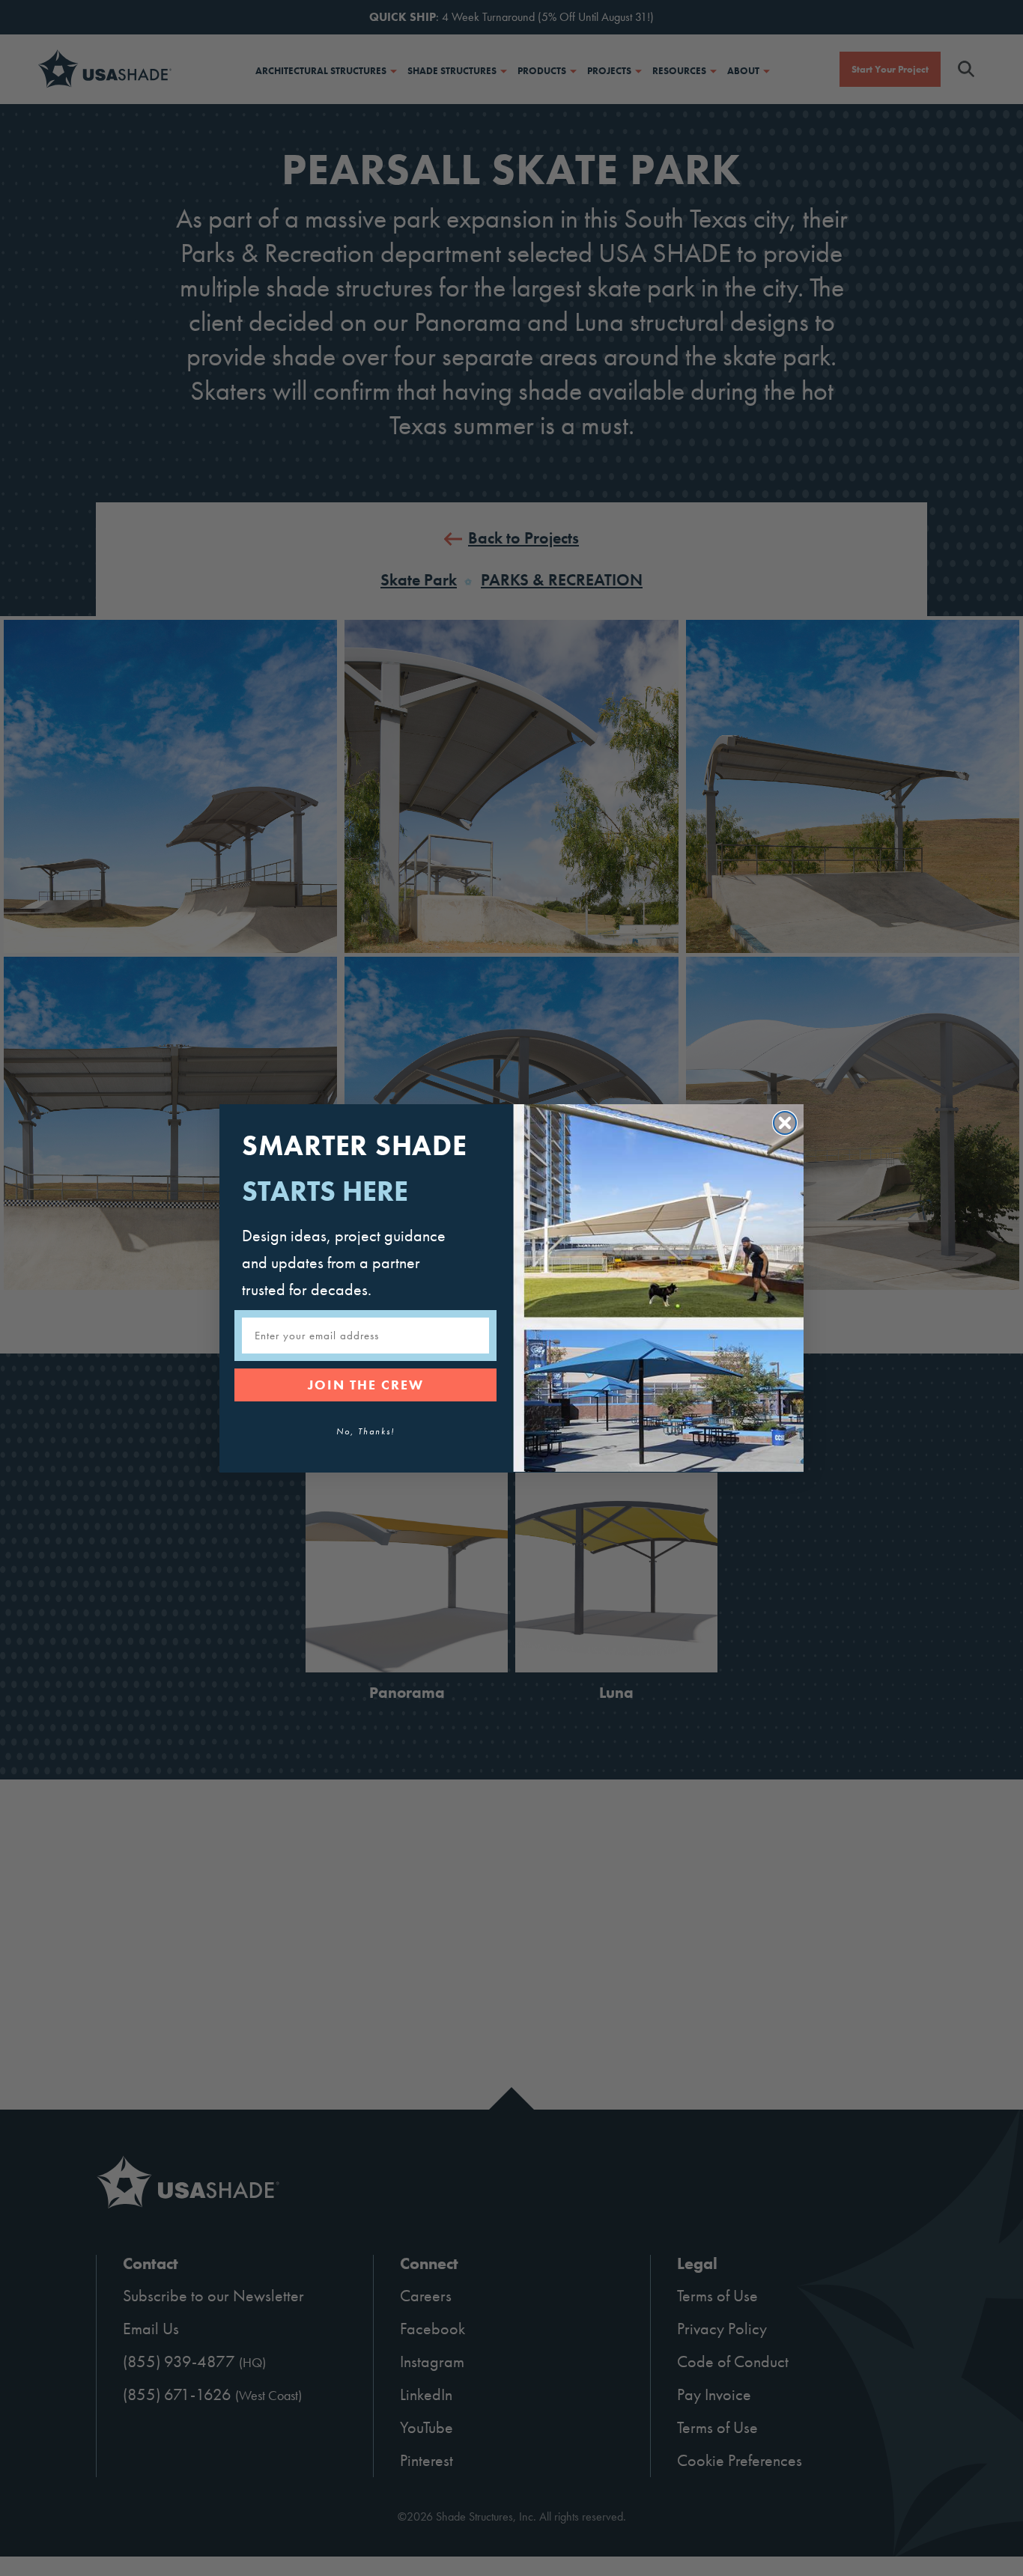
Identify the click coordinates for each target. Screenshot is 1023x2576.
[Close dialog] (785, 1123)
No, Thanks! (365, 1431)
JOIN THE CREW (366, 1385)
